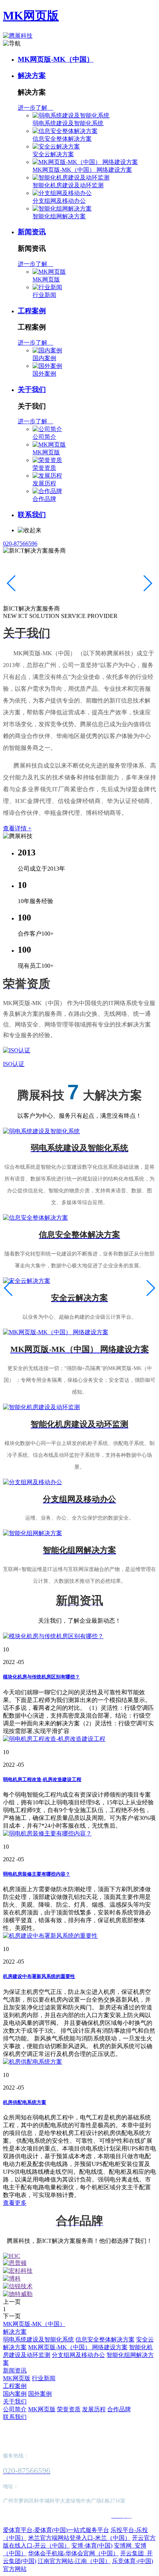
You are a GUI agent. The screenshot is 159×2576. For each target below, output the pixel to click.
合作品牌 (44, 499)
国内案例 (44, 358)
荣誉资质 (44, 468)
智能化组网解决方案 (59, 216)
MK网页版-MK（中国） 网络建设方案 (82, 170)
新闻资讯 (32, 232)
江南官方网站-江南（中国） (74, 2561)
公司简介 (44, 437)
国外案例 (44, 374)
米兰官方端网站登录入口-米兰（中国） (79, 2538)
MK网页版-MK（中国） (56, 59)
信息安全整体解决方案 (62, 139)
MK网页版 (31, 16)
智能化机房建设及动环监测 (68, 185)
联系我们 (32, 515)
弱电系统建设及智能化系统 (68, 123)
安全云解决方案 (53, 154)
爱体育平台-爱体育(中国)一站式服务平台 (56, 2530)
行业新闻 (44, 295)
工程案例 (32, 311)
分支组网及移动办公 (59, 201)
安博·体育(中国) (92, 2546)
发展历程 (44, 483)
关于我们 (32, 390)
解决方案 (32, 76)
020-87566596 (20, 544)
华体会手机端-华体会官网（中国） (73, 2553)
